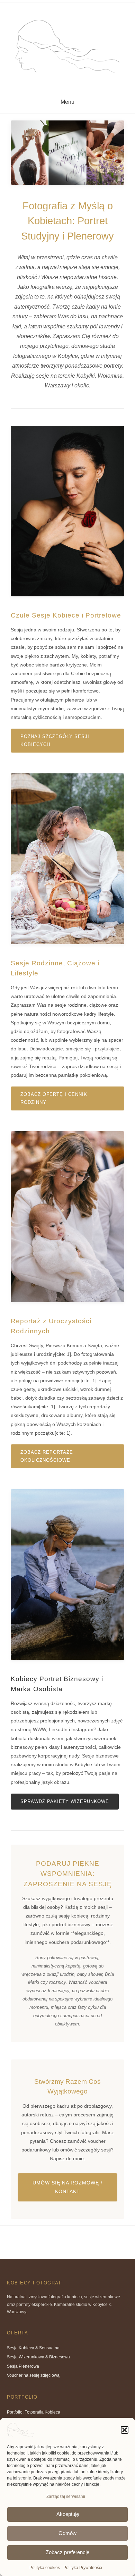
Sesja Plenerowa (23, 2366)
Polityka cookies (45, 2568)
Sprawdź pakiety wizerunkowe (65, 1802)
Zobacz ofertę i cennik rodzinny (54, 1098)
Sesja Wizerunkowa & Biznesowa (38, 2357)
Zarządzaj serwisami (66, 2497)
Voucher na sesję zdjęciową (33, 2375)
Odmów (67, 2533)
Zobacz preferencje (67, 2552)
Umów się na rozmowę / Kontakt (67, 2187)
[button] (125, 2430)
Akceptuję (68, 2514)
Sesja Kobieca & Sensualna (33, 2348)
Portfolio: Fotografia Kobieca (34, 2412)
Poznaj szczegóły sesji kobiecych (55, 741)
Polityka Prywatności (83, 2568)
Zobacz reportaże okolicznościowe (47, 1456)
